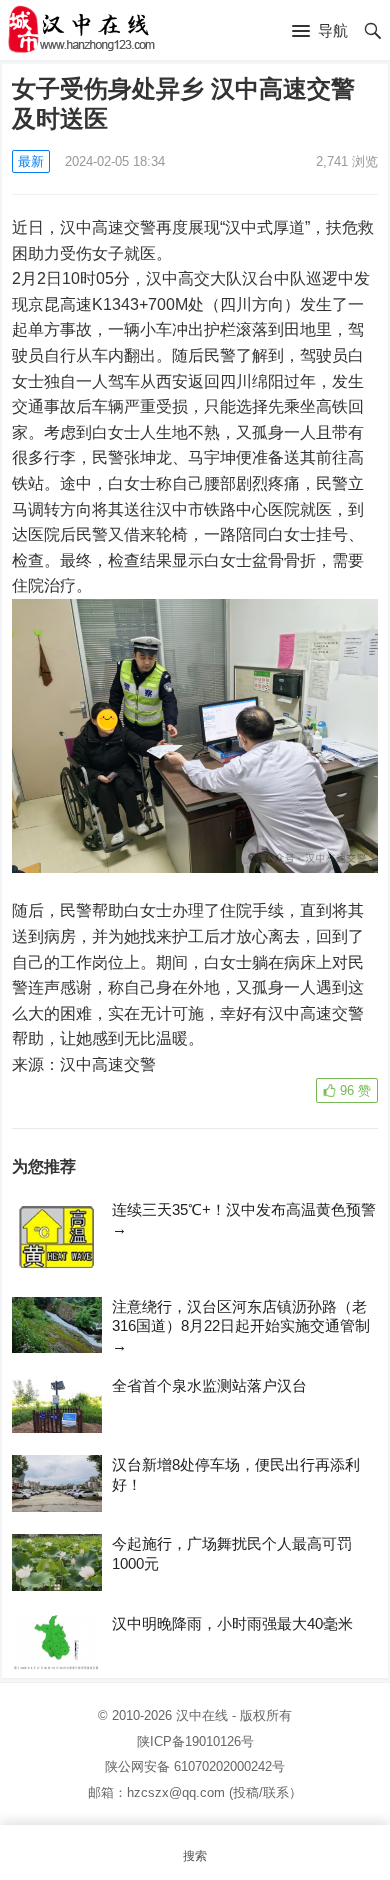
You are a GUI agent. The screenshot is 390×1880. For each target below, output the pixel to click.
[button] (320, 32)
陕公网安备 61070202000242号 (195, 1766)
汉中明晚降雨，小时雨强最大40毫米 (232, 1623)
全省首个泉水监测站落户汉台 (209, 1385)
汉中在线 (202, 1715)
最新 (31, 161)
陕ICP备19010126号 (195, 1741)
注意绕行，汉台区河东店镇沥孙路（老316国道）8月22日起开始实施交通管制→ (241, 1326)
